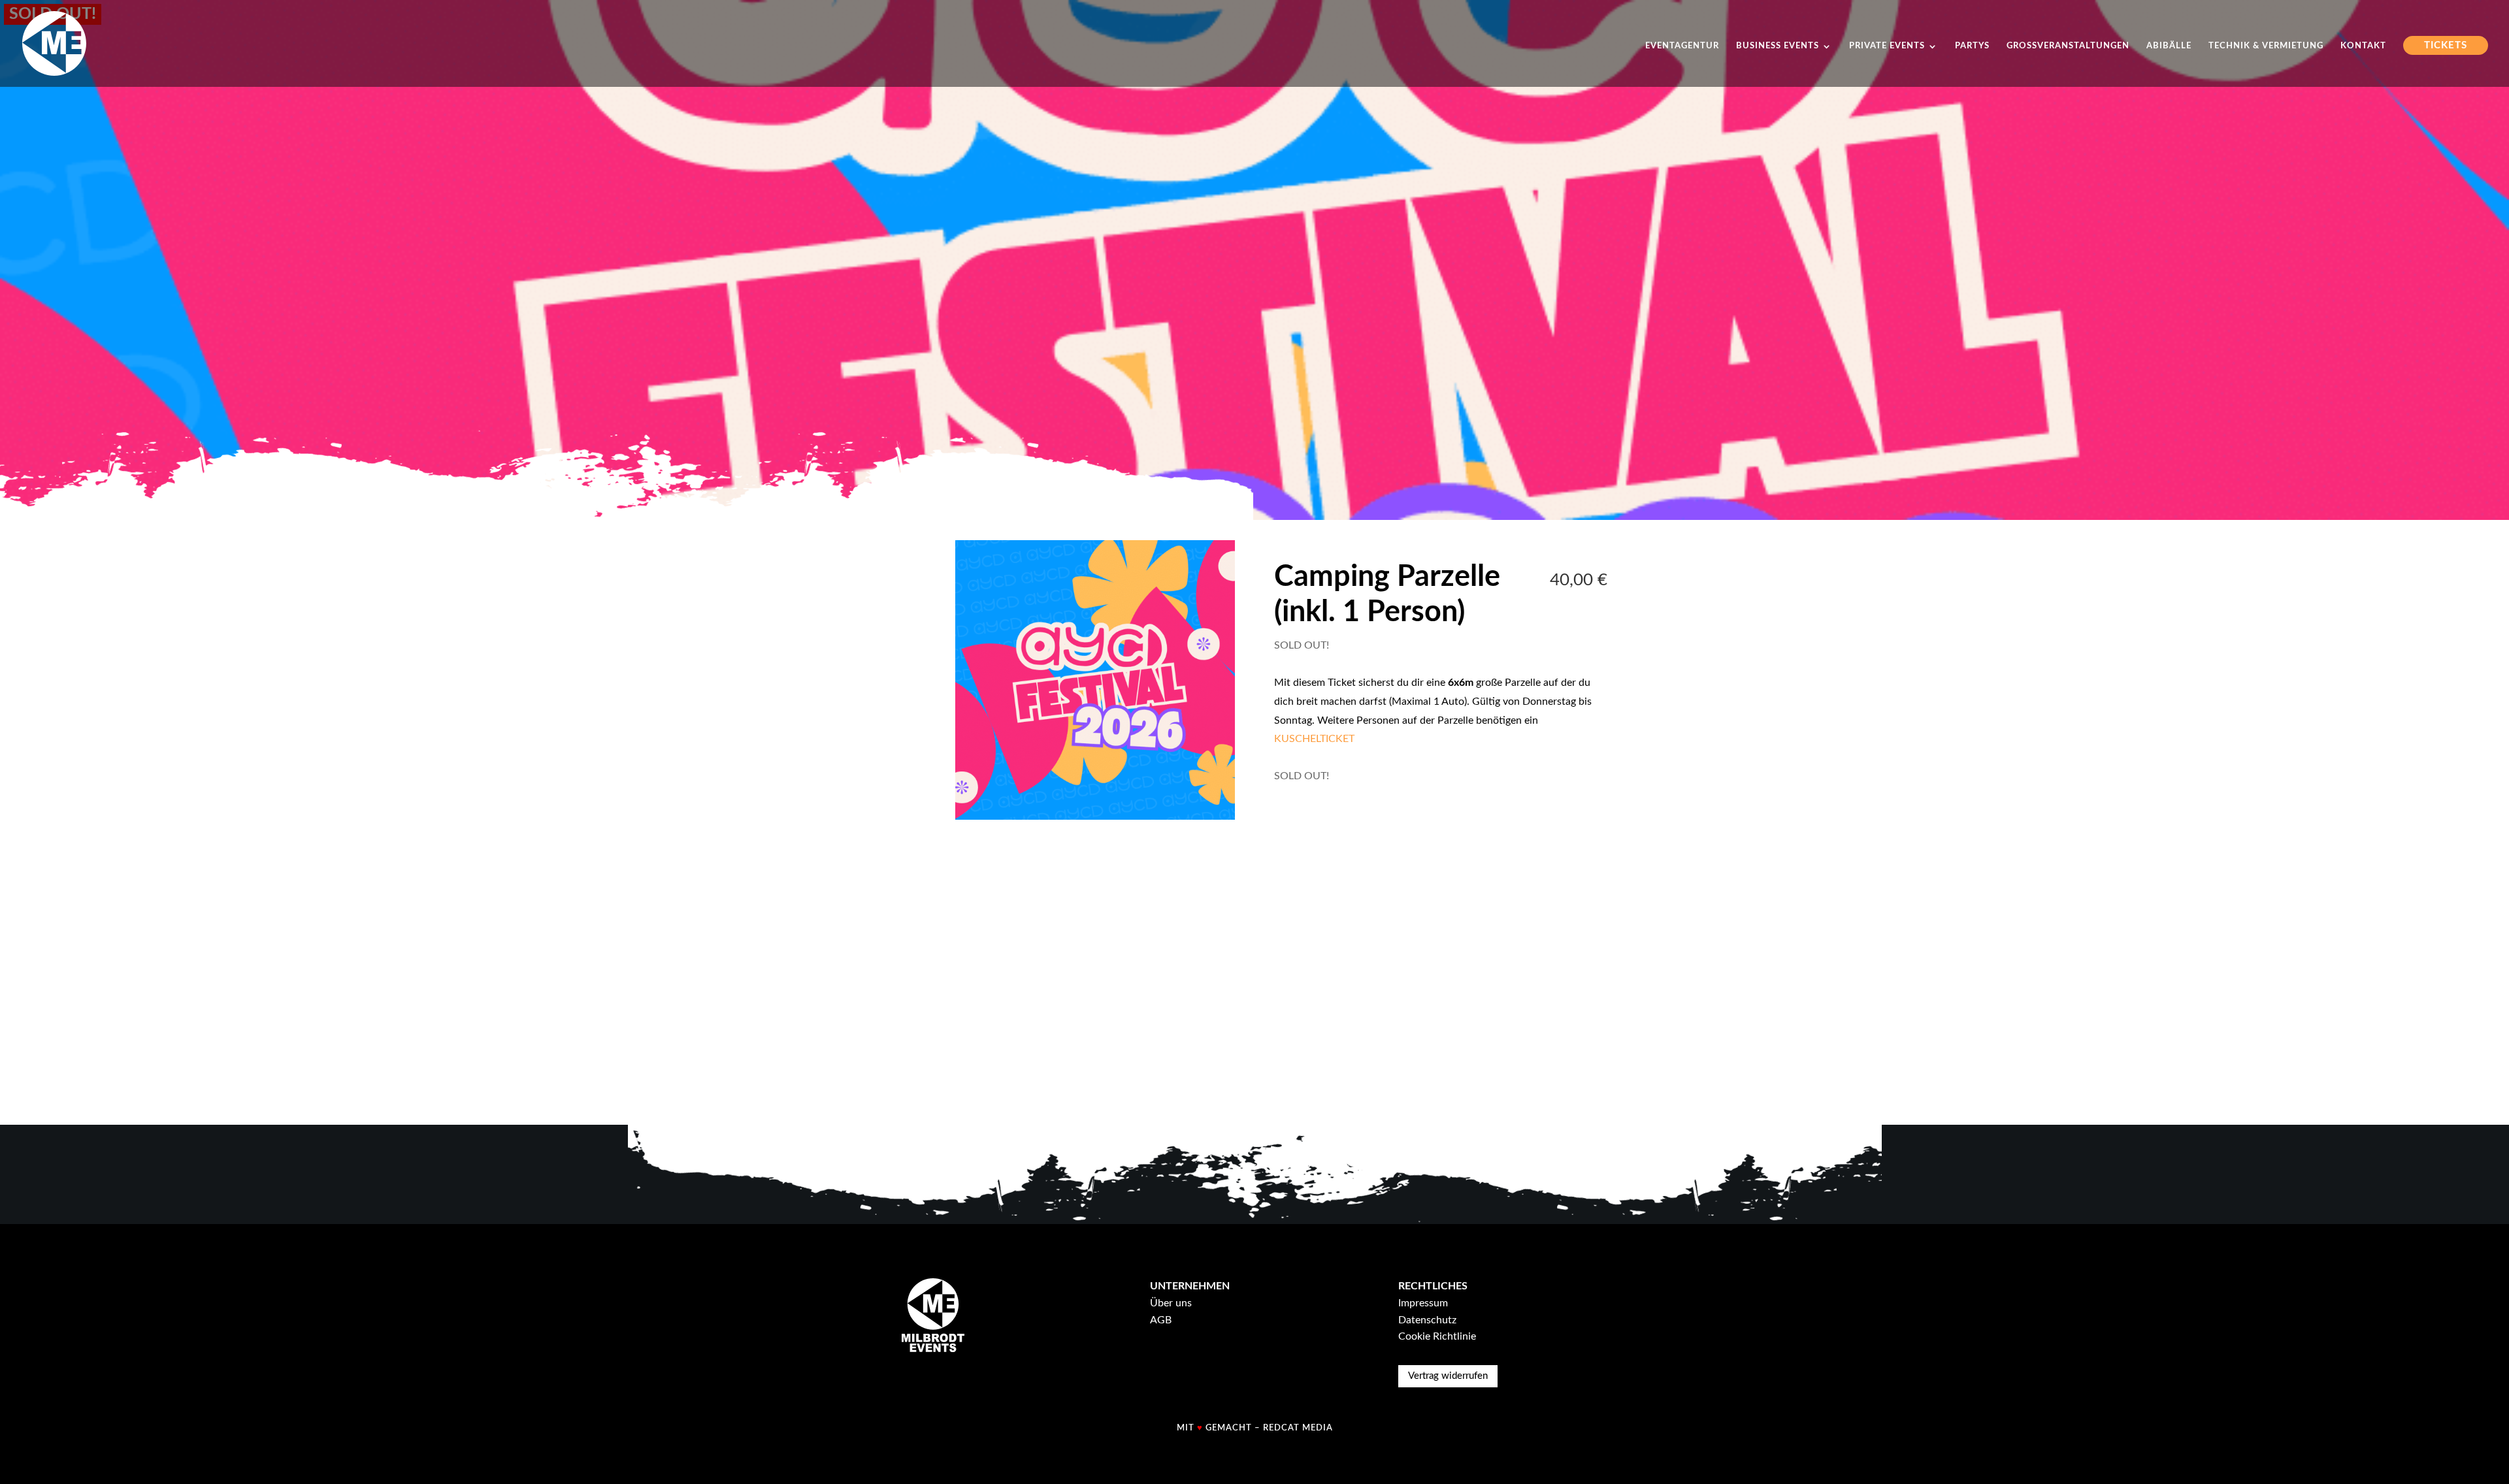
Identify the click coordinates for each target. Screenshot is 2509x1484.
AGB (1161, 1320)
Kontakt (2363, 46)
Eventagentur (1682, 46)
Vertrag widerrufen (1448, 1376)
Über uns (1171, 1303)
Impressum (1423, 1303)
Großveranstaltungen (2068, 46)
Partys (1972, 46)
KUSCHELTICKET (1314, 739)
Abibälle (2169, 46)
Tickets (2446, 45)
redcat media (1298, 1428)
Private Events (1887, 46)
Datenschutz (1427, 1320)
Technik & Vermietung (2266, 46)
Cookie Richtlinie (1437, 1336)
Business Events (1778, 46)
